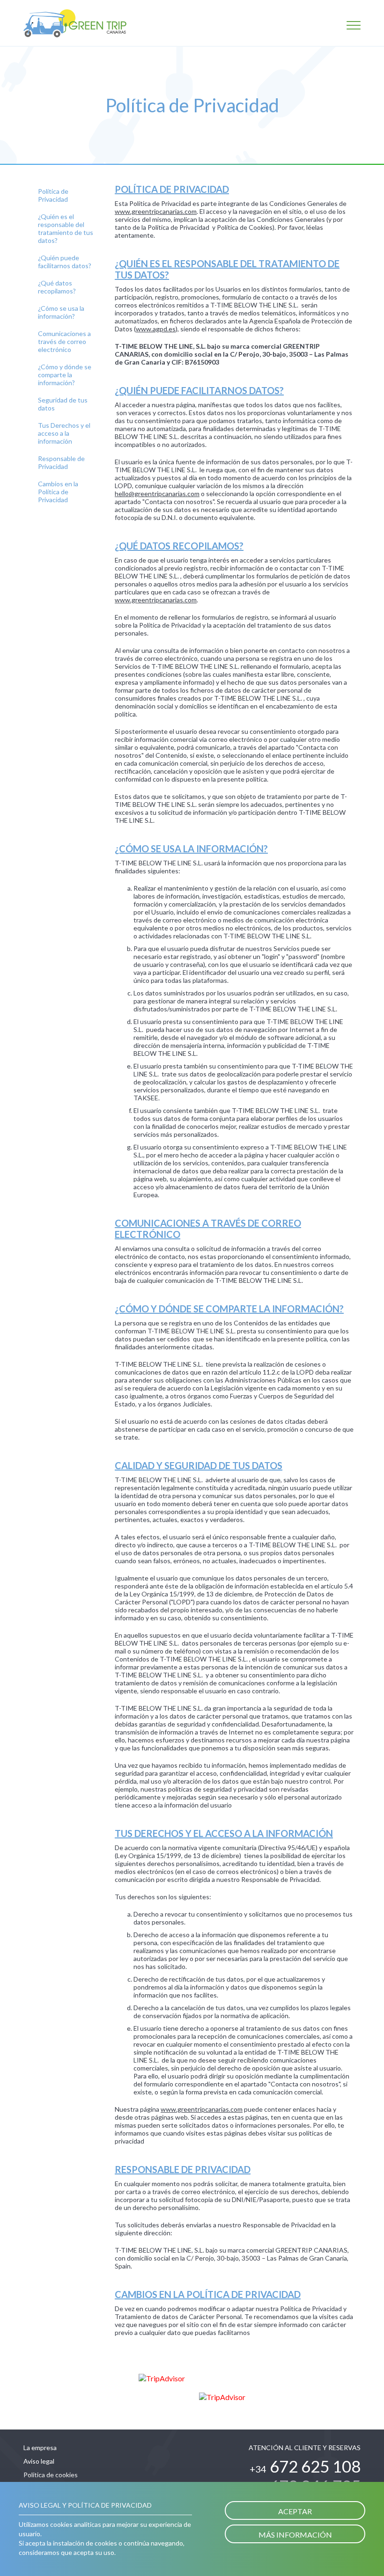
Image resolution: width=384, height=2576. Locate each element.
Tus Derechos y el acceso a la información (64, 433)
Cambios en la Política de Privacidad (58, 492)
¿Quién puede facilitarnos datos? (65, 262)
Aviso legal (39, 2461)
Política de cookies (51, 2475)
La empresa (40, 2448)
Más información (295, 2535)
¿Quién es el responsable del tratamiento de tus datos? (66, 228)
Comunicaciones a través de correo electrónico (64, 341)
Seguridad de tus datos (63, 404)
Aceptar (295, 2511)
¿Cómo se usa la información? (61, 312)
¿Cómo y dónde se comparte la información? (65, 375)
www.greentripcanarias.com (156, 600)
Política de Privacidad (53, 195)
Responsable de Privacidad (61, 462)
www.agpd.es (156, 329)
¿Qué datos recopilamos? (57, 287)
